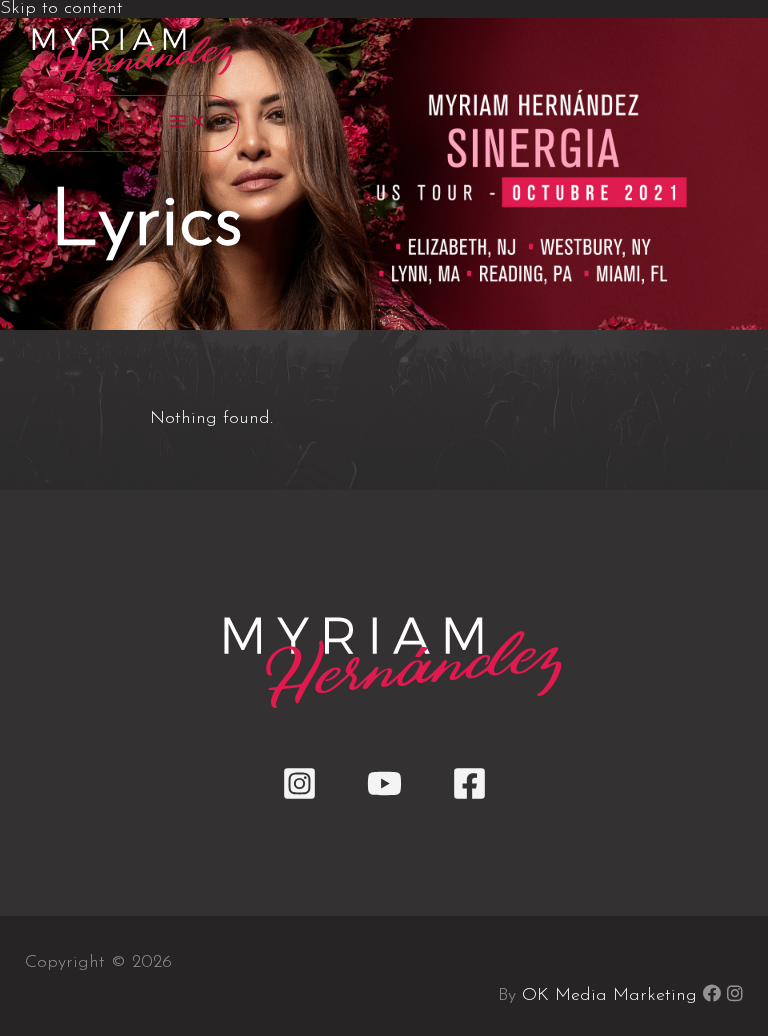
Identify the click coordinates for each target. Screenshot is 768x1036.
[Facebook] (469, 797)
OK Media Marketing (609, 996)
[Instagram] (299, 797)
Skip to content (61, 9)
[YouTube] (384, 797)
